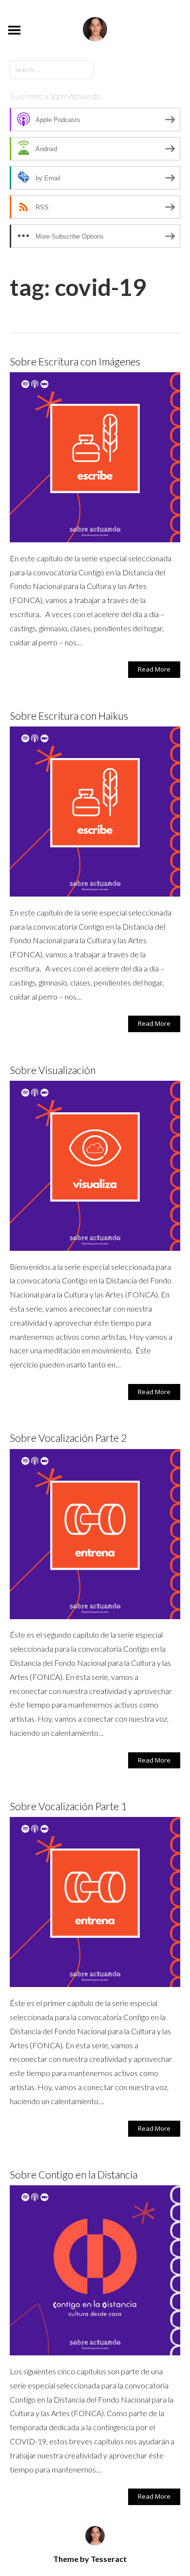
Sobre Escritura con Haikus (69, 716)
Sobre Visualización (53, 1070)
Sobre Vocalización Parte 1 (68, 1806)
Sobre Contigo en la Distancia (74, 2174)
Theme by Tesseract (90, 2559)
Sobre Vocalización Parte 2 (68, 1438)
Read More (154, 669)
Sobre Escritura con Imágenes (75, 361)
